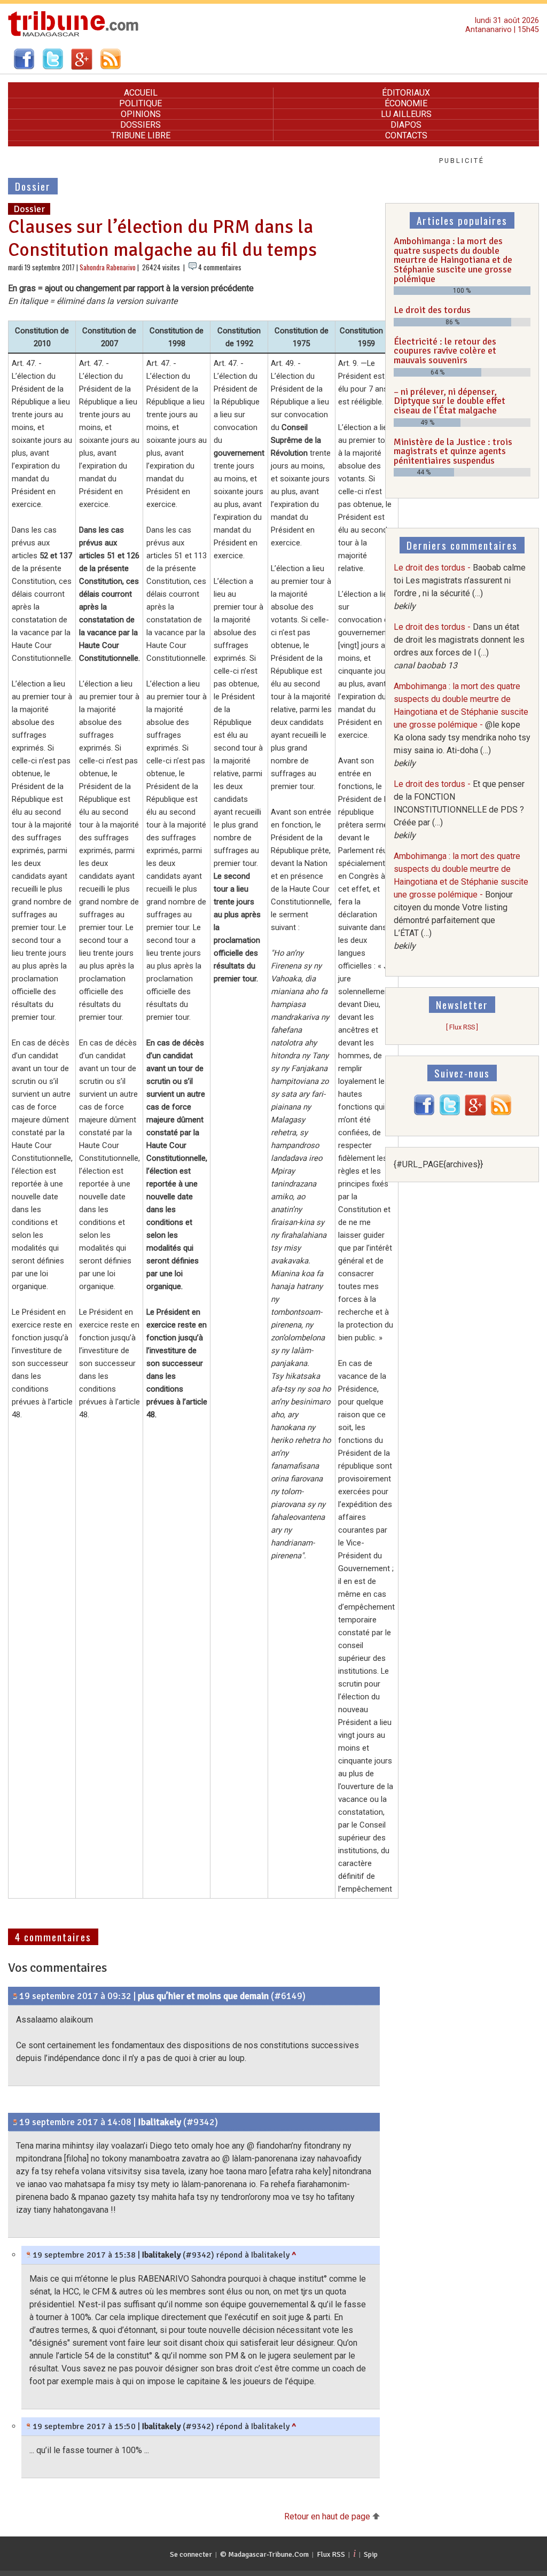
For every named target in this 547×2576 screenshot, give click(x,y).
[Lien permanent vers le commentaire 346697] (15, 1996)
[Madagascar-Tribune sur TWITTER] (450, 1113)
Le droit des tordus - (459, 810)
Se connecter (191, 2554)
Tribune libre (141, 135)
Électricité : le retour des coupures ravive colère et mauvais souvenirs (445, 351)
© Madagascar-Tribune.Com (264, 2554)
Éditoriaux (406, 93)
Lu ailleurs (406, 114)
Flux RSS (331, 2554)
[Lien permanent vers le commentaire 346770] (29, 2255)
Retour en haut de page (328, 2516)
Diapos (406, 125)
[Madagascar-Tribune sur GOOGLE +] (475, 1113)
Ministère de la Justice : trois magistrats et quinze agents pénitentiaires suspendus (453, 451)
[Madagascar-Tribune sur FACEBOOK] (424, 1113)
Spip (371, 2554)
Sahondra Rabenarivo (108, 267)
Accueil (141, 93)
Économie (406, 103)
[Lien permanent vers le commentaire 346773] (29, 2426)
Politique (140, 103)
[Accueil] (73, 35)
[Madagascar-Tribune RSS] (501, 1113)
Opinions (141, 114)
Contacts (406, 135)
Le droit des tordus (432, 310)
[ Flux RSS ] (462, 1027)
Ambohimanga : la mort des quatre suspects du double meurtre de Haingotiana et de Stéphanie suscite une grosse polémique (453, 260)
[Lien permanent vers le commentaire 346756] (15, 2122)
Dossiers (140, 125)
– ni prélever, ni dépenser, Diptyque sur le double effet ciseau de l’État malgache (450, 401)
